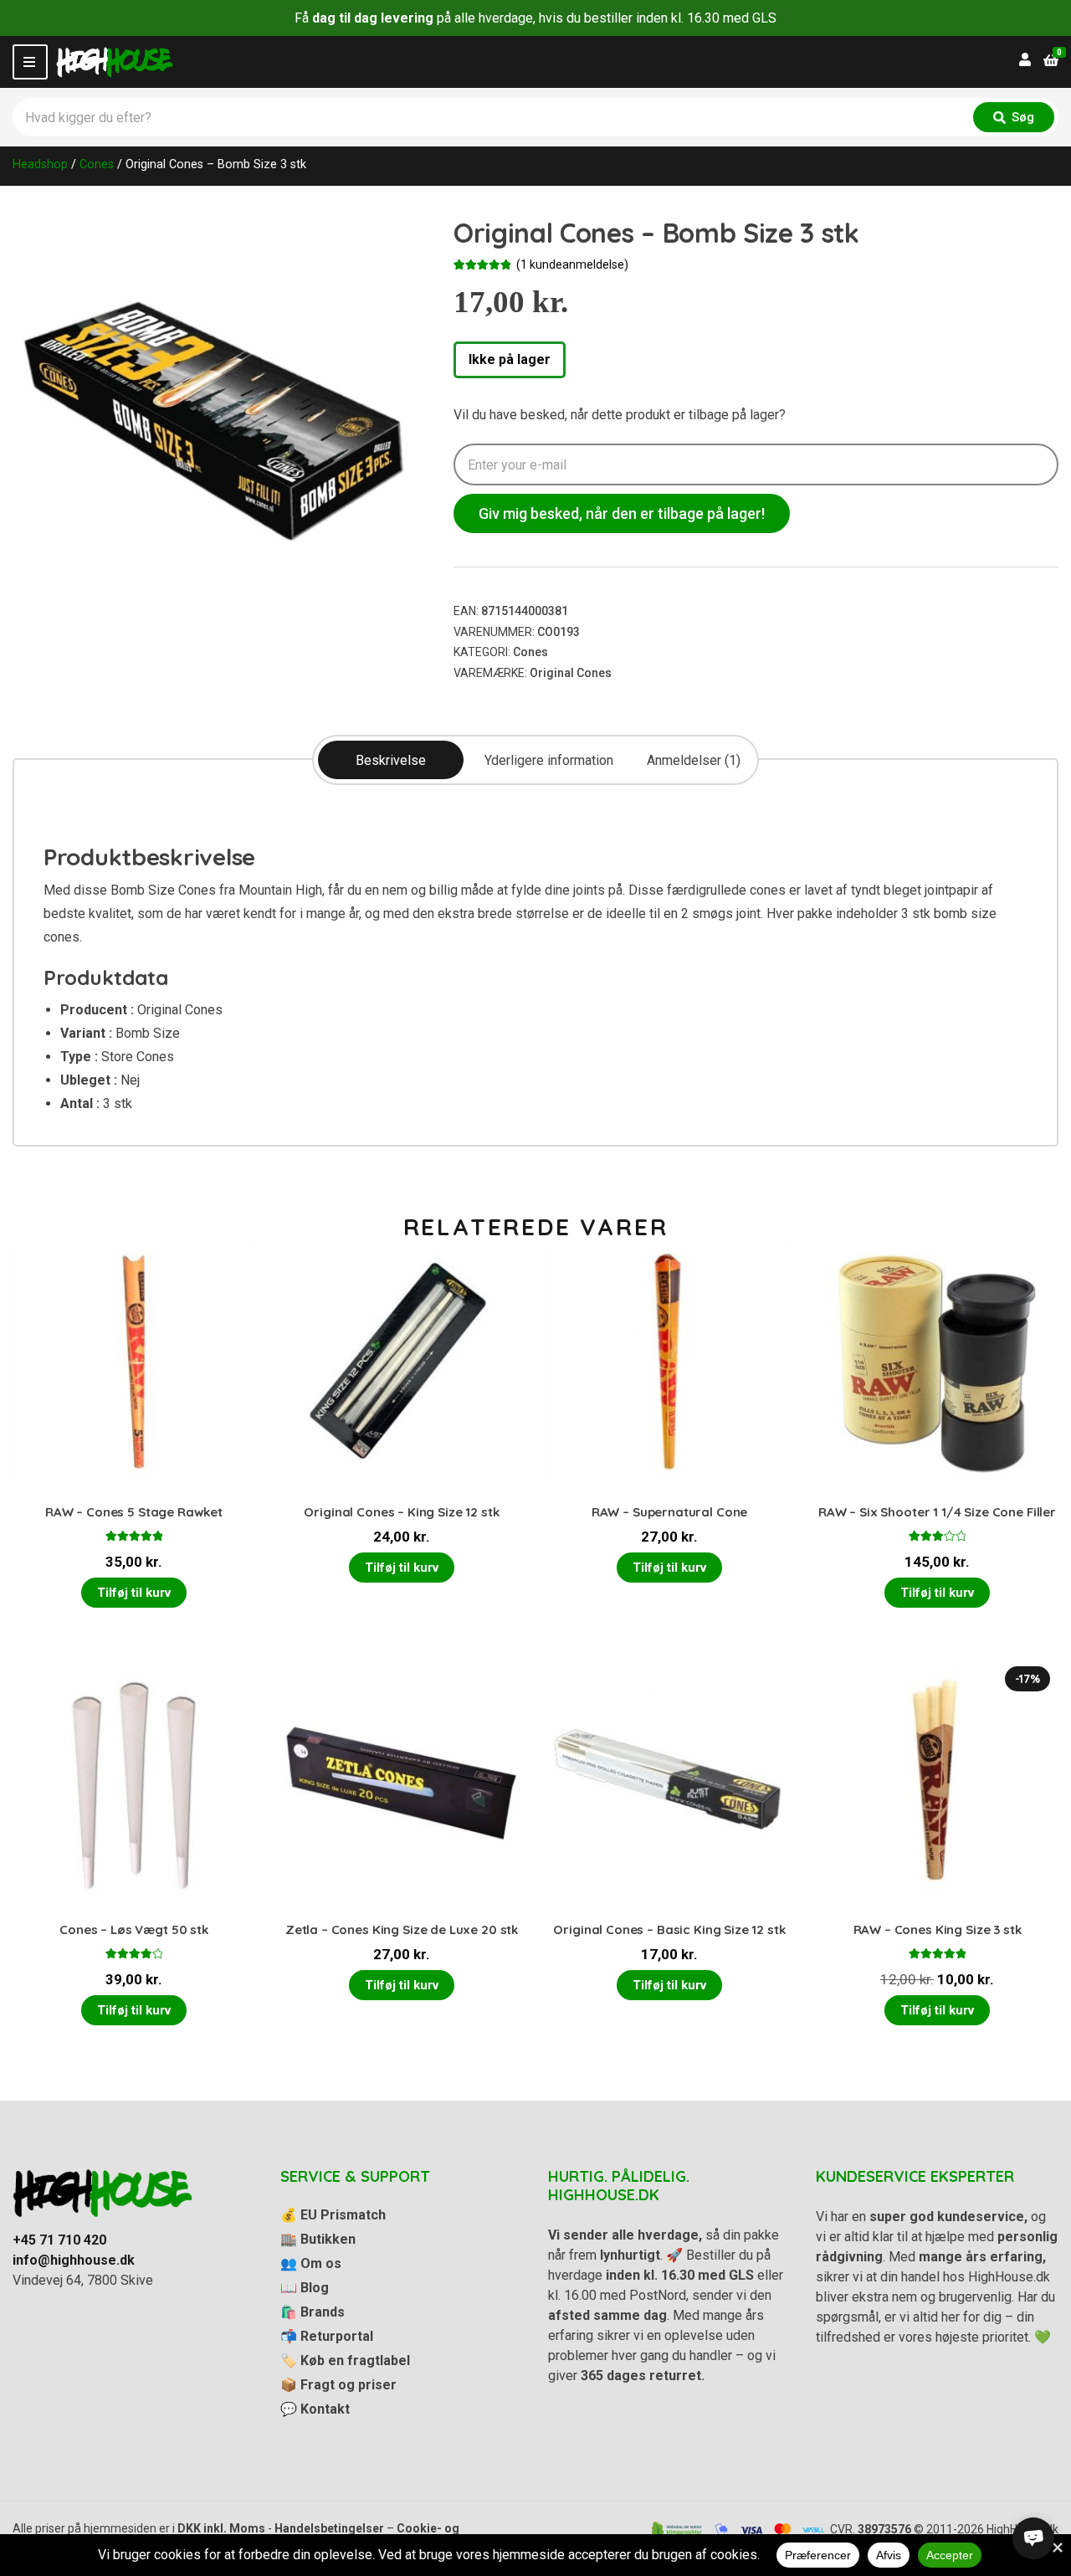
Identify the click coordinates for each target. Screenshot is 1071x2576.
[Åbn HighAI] (1033, 2538)
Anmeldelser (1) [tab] (694, 760)
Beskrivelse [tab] (391, 760)
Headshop (40, 164)
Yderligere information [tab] (549, 760)
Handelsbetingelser (329, 2528)
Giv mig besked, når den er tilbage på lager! (622, 513)
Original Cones (571, 673)
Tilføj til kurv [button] (134, 1593)
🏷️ (345, 2360)
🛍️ (313, 2312)
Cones (97, 164)
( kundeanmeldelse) (572, 264)
